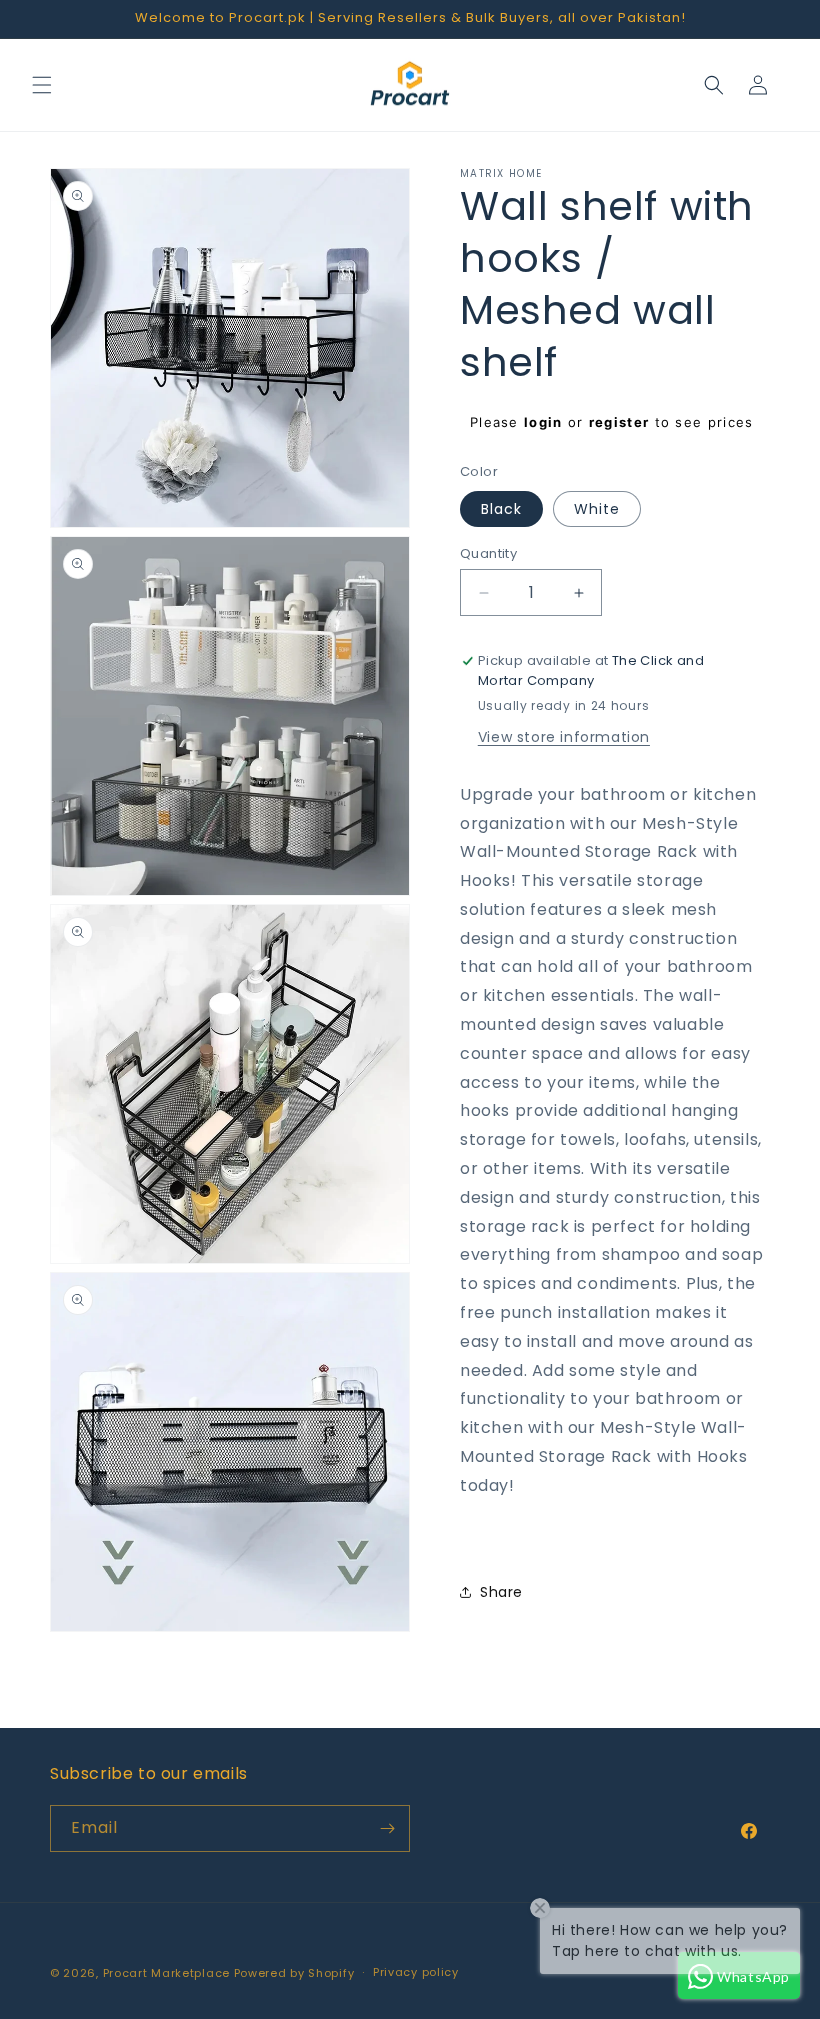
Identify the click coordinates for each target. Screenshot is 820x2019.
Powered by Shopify (294, 1973)
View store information (564, 737)
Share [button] (501, 1592)
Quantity (488, 553)
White (597, 509)
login (543, 422)
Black (501, 509)
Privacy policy (416, 1972)
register (619, 422)
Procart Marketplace (166, 1973)
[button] (42, 85)
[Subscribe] (387, 1828)
